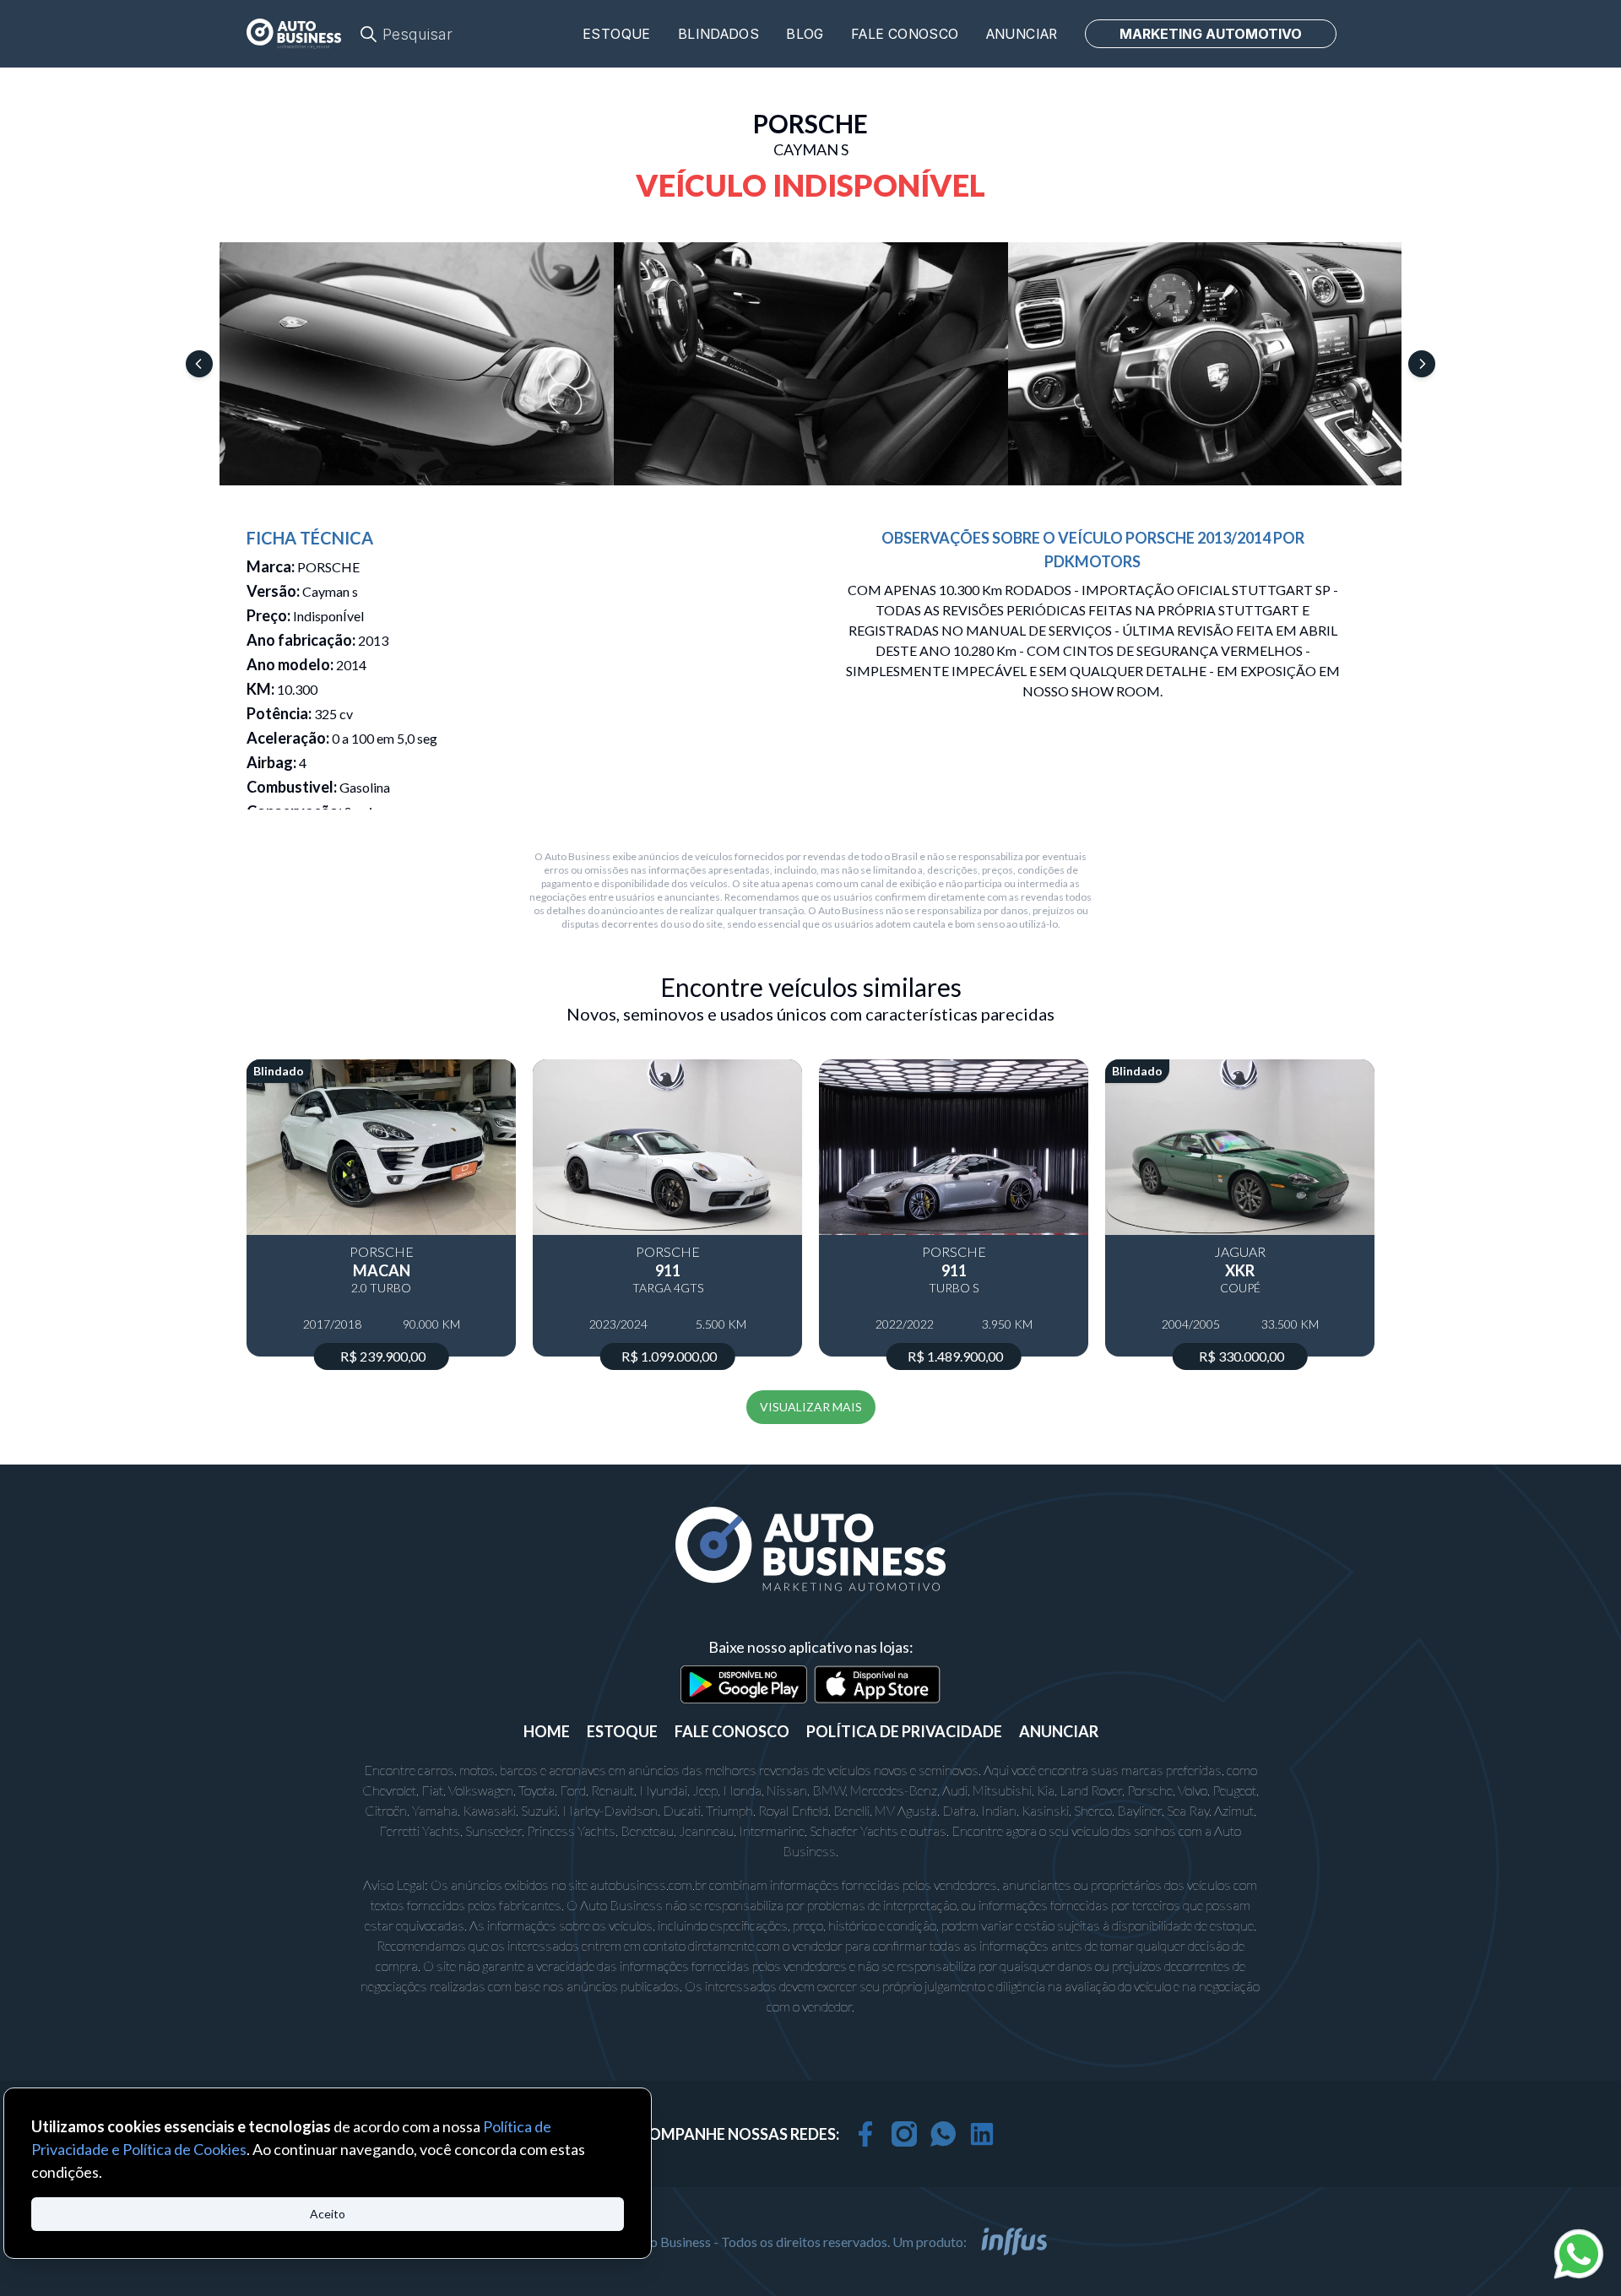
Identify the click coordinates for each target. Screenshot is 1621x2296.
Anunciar (1022, 34)
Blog (805, 34)
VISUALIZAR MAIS (811, 1407)
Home (547, 1731)
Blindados (719, 34)
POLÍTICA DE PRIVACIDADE (904, 1731)
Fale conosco (905, 34)
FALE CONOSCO (732, 1731)
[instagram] (904, 2134)
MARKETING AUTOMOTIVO (1211, 34)
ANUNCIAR (1059, 1731)
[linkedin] (982, 2134)
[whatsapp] (943, 2134)
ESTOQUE (622, 1731)
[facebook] (865, 2134)
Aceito (328, 2214)
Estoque (617, 34)
